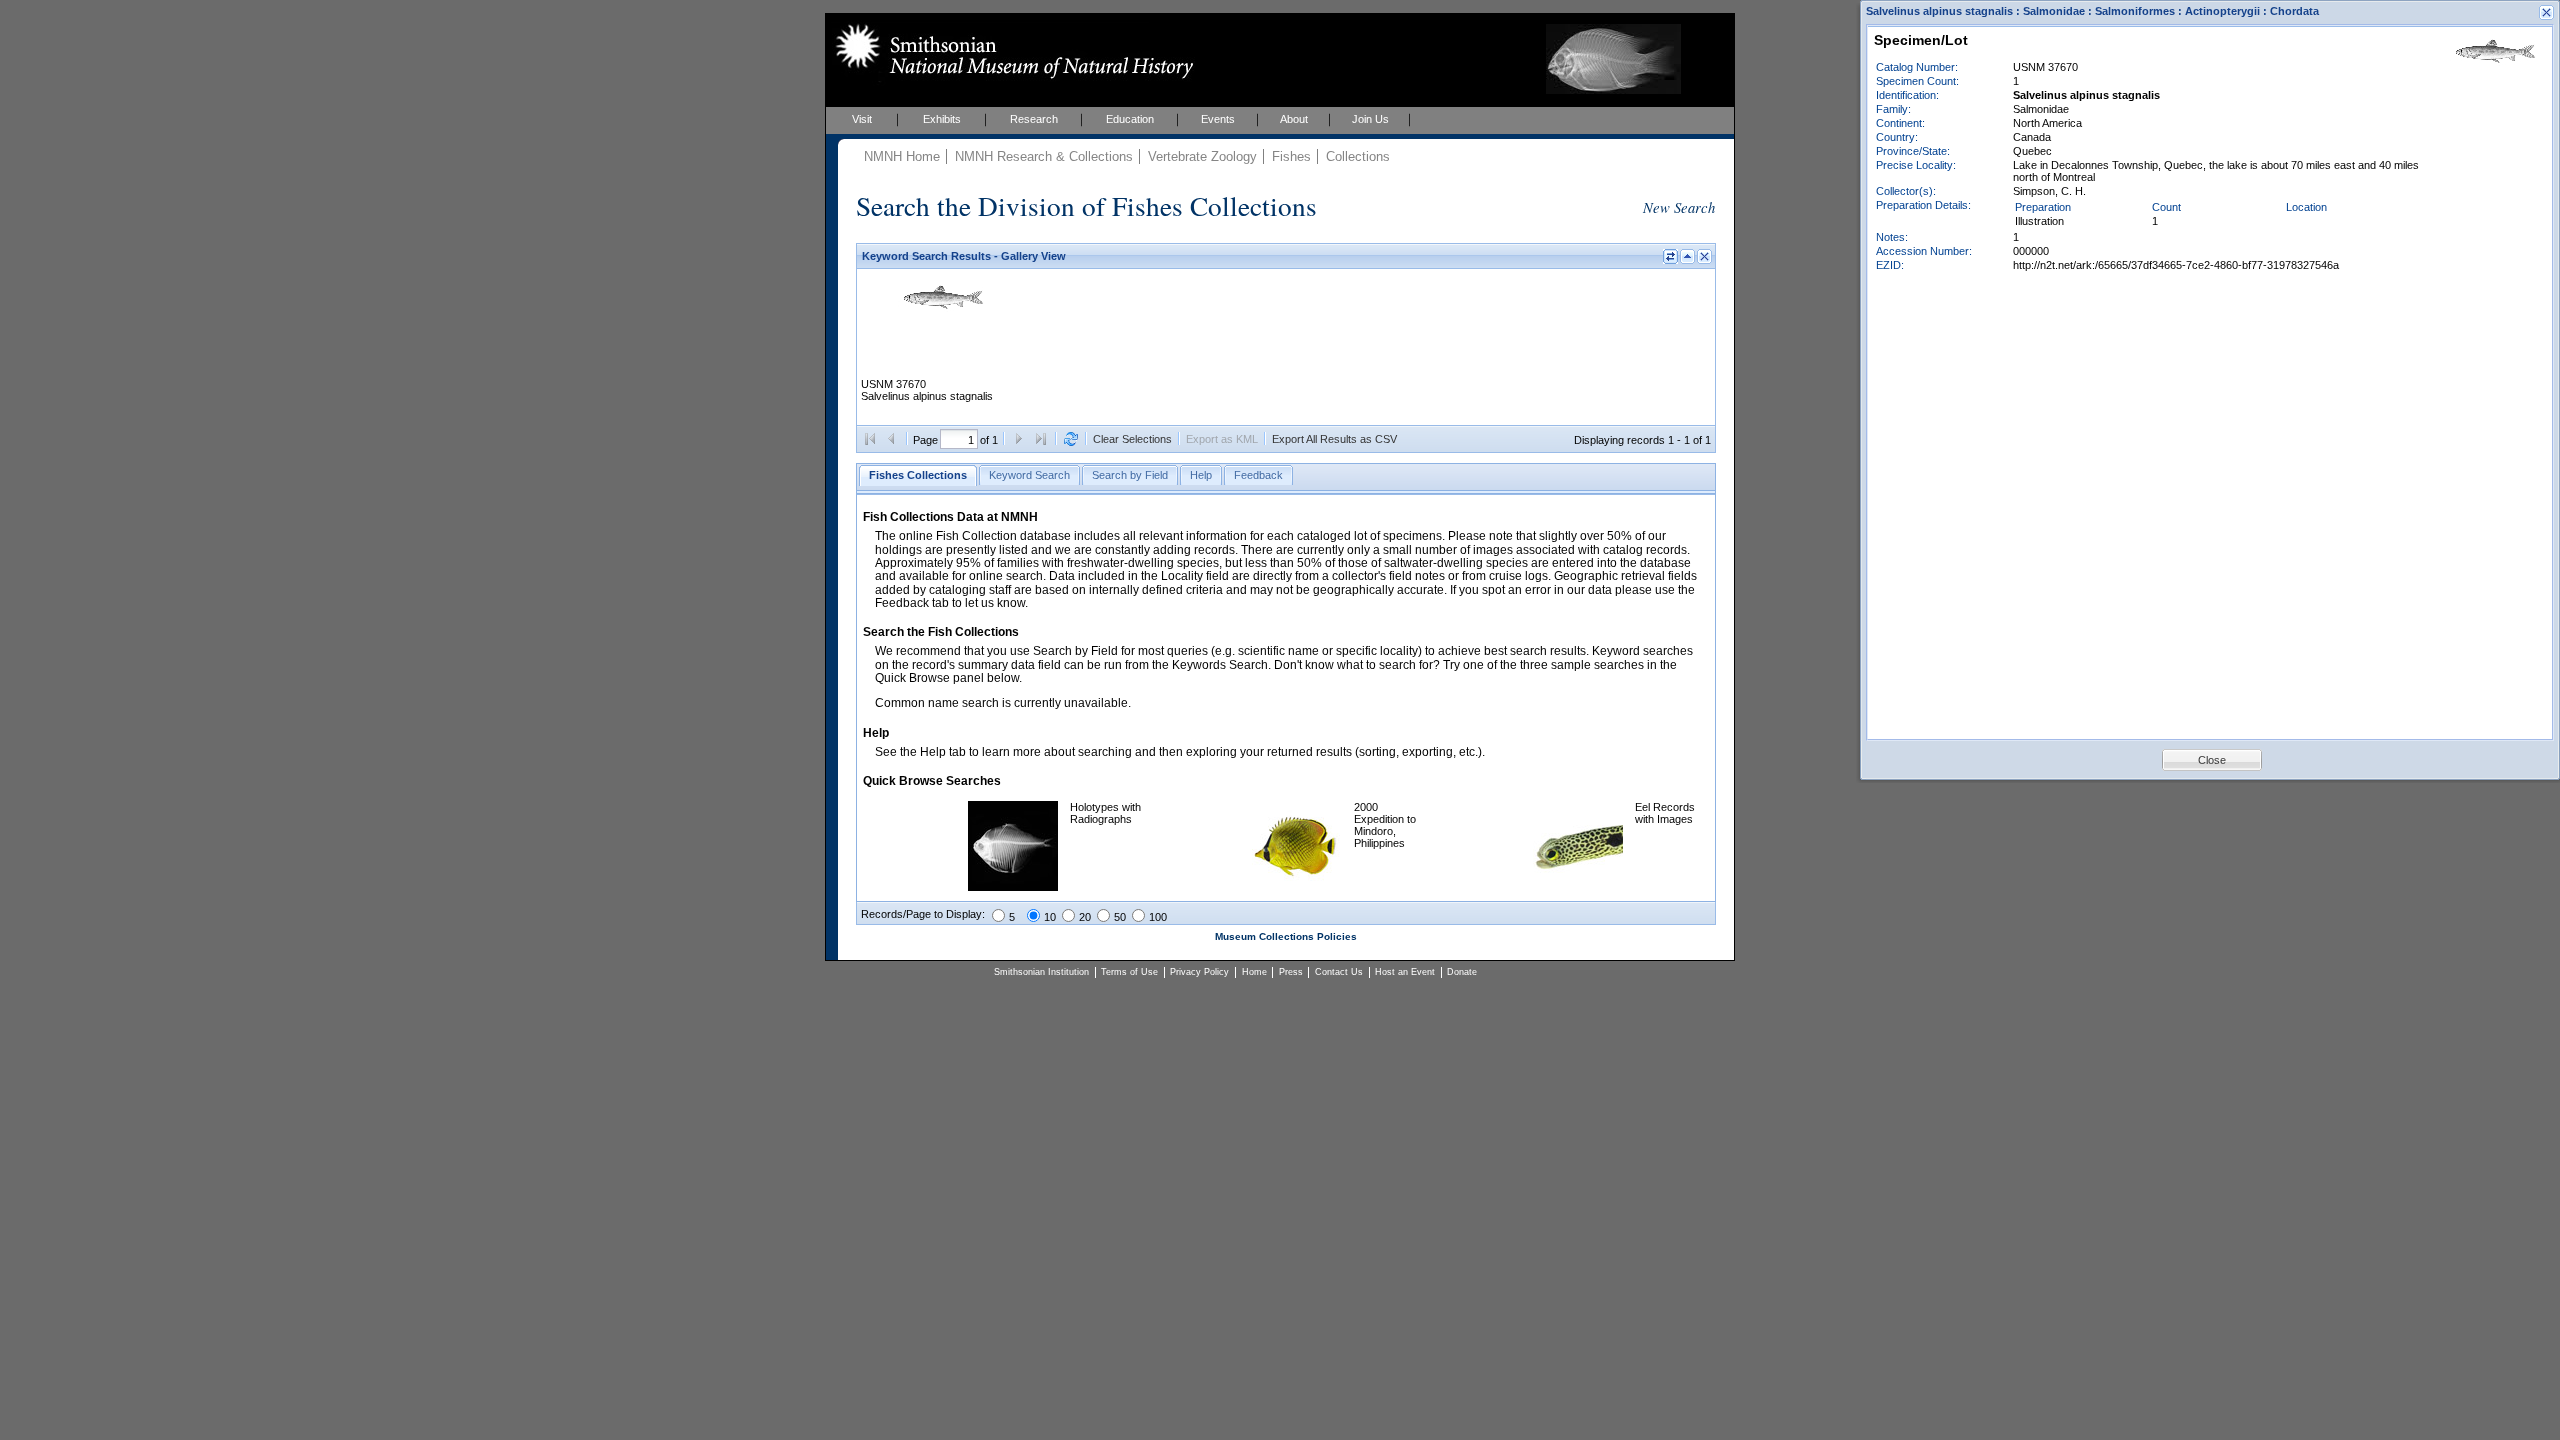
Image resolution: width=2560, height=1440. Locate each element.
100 (1158, 917)
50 (1120, 917)
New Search (1679, 207)
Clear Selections (1132, 439)
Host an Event (1405, 972)
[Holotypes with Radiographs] (1013, 887)
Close (2212, 760)
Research (1034, 119)
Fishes (1291, 156)
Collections (1358, 156)
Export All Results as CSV (1334, 439)
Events (1218, 119)
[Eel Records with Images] (1578, 887)
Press (1291, 972)
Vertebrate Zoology (1202, 156)
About (1294, 119)
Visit (862, 119)
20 (1085, 917)
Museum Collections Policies (1286, 936)
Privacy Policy (1199, 972)
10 (1050, 917)
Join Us (1370, 119)
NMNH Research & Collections (1044, 156)
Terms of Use (1129, 972)
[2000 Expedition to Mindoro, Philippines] (1297, 887)
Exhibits (942, 119)
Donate (1462, 972)
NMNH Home (902, 156)
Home (1254, 972)
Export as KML (1222, 439)
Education (1130, 119)
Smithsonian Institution (1041, 972)
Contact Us (1339, 972)
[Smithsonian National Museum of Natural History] (1010, 51)
